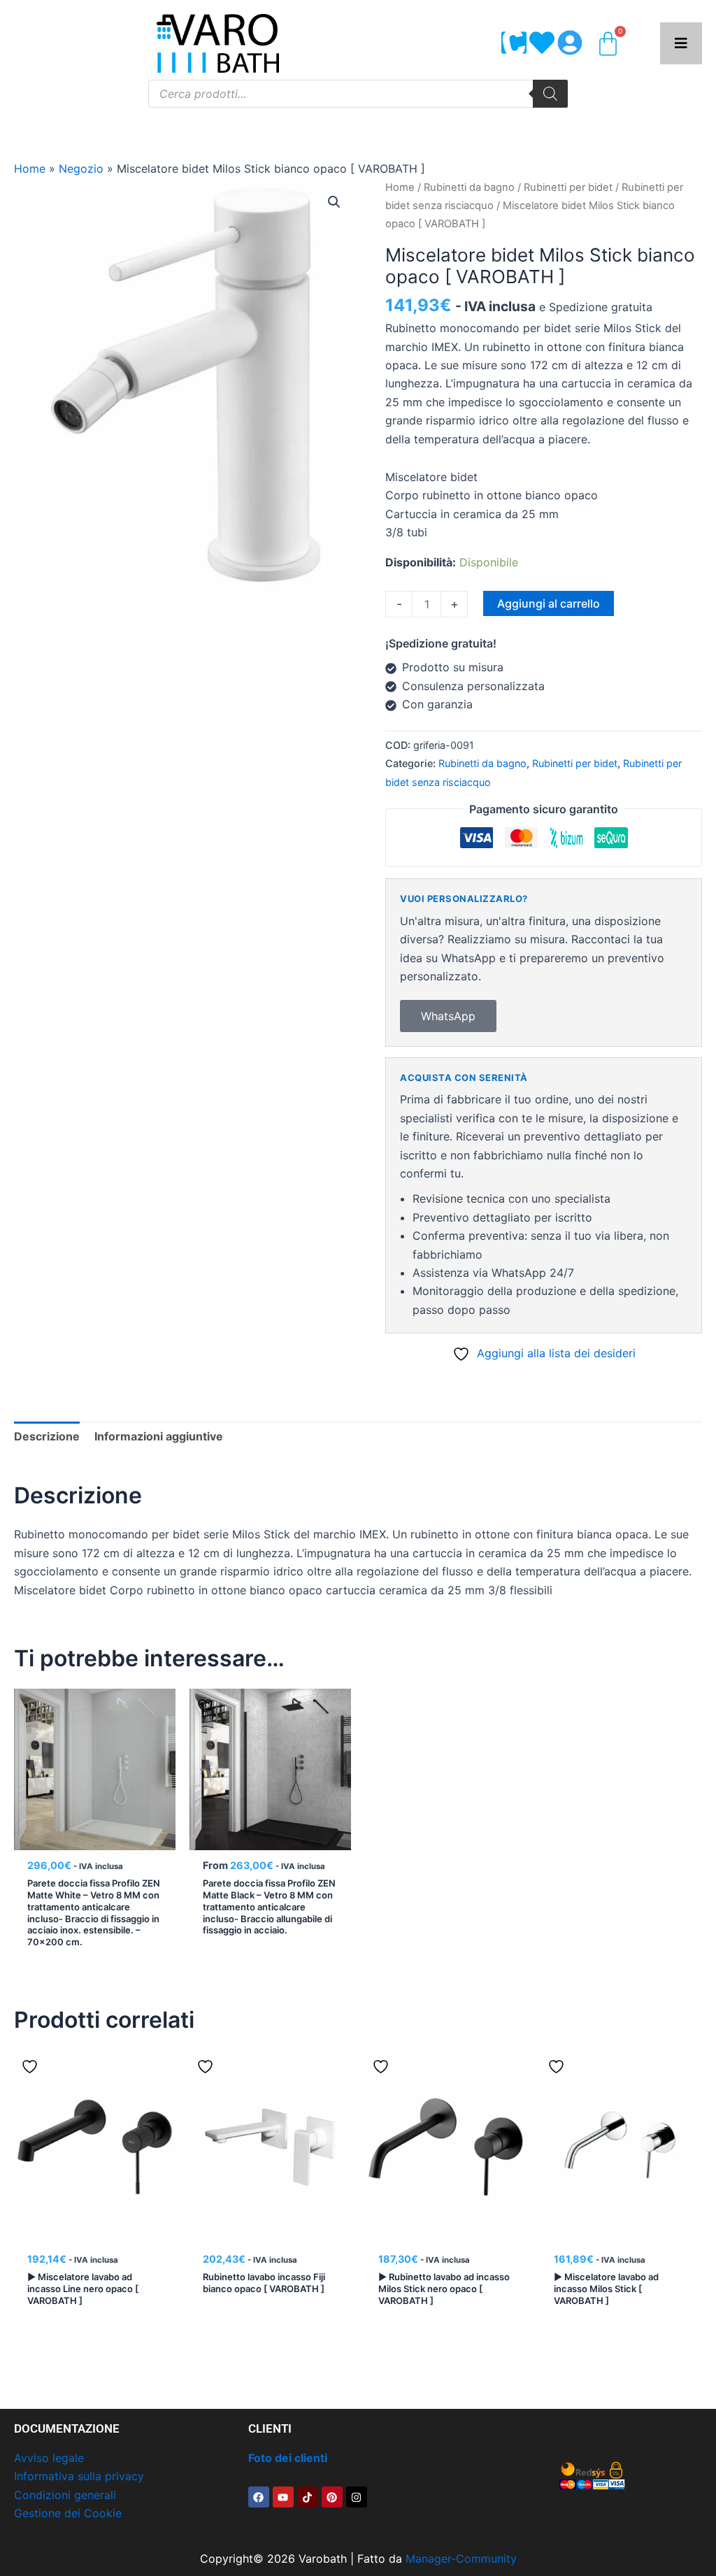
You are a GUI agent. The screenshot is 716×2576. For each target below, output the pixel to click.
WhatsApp (448, 1016)
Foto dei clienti (288, 2458)
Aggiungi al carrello (549, 603)
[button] (334, 202)
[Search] (550, 94)
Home (30, 169)
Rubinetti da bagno (469, 187)
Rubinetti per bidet (568, 187)
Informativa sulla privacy (79, 2476)
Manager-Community (461, 2559)
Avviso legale (49, 2458)
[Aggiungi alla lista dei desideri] (207, 1705)
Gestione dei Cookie (68, 2513)
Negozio (81, 169)
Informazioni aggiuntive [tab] (159, 1436)
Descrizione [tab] (47, 1436)
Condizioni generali (65, 2495)
